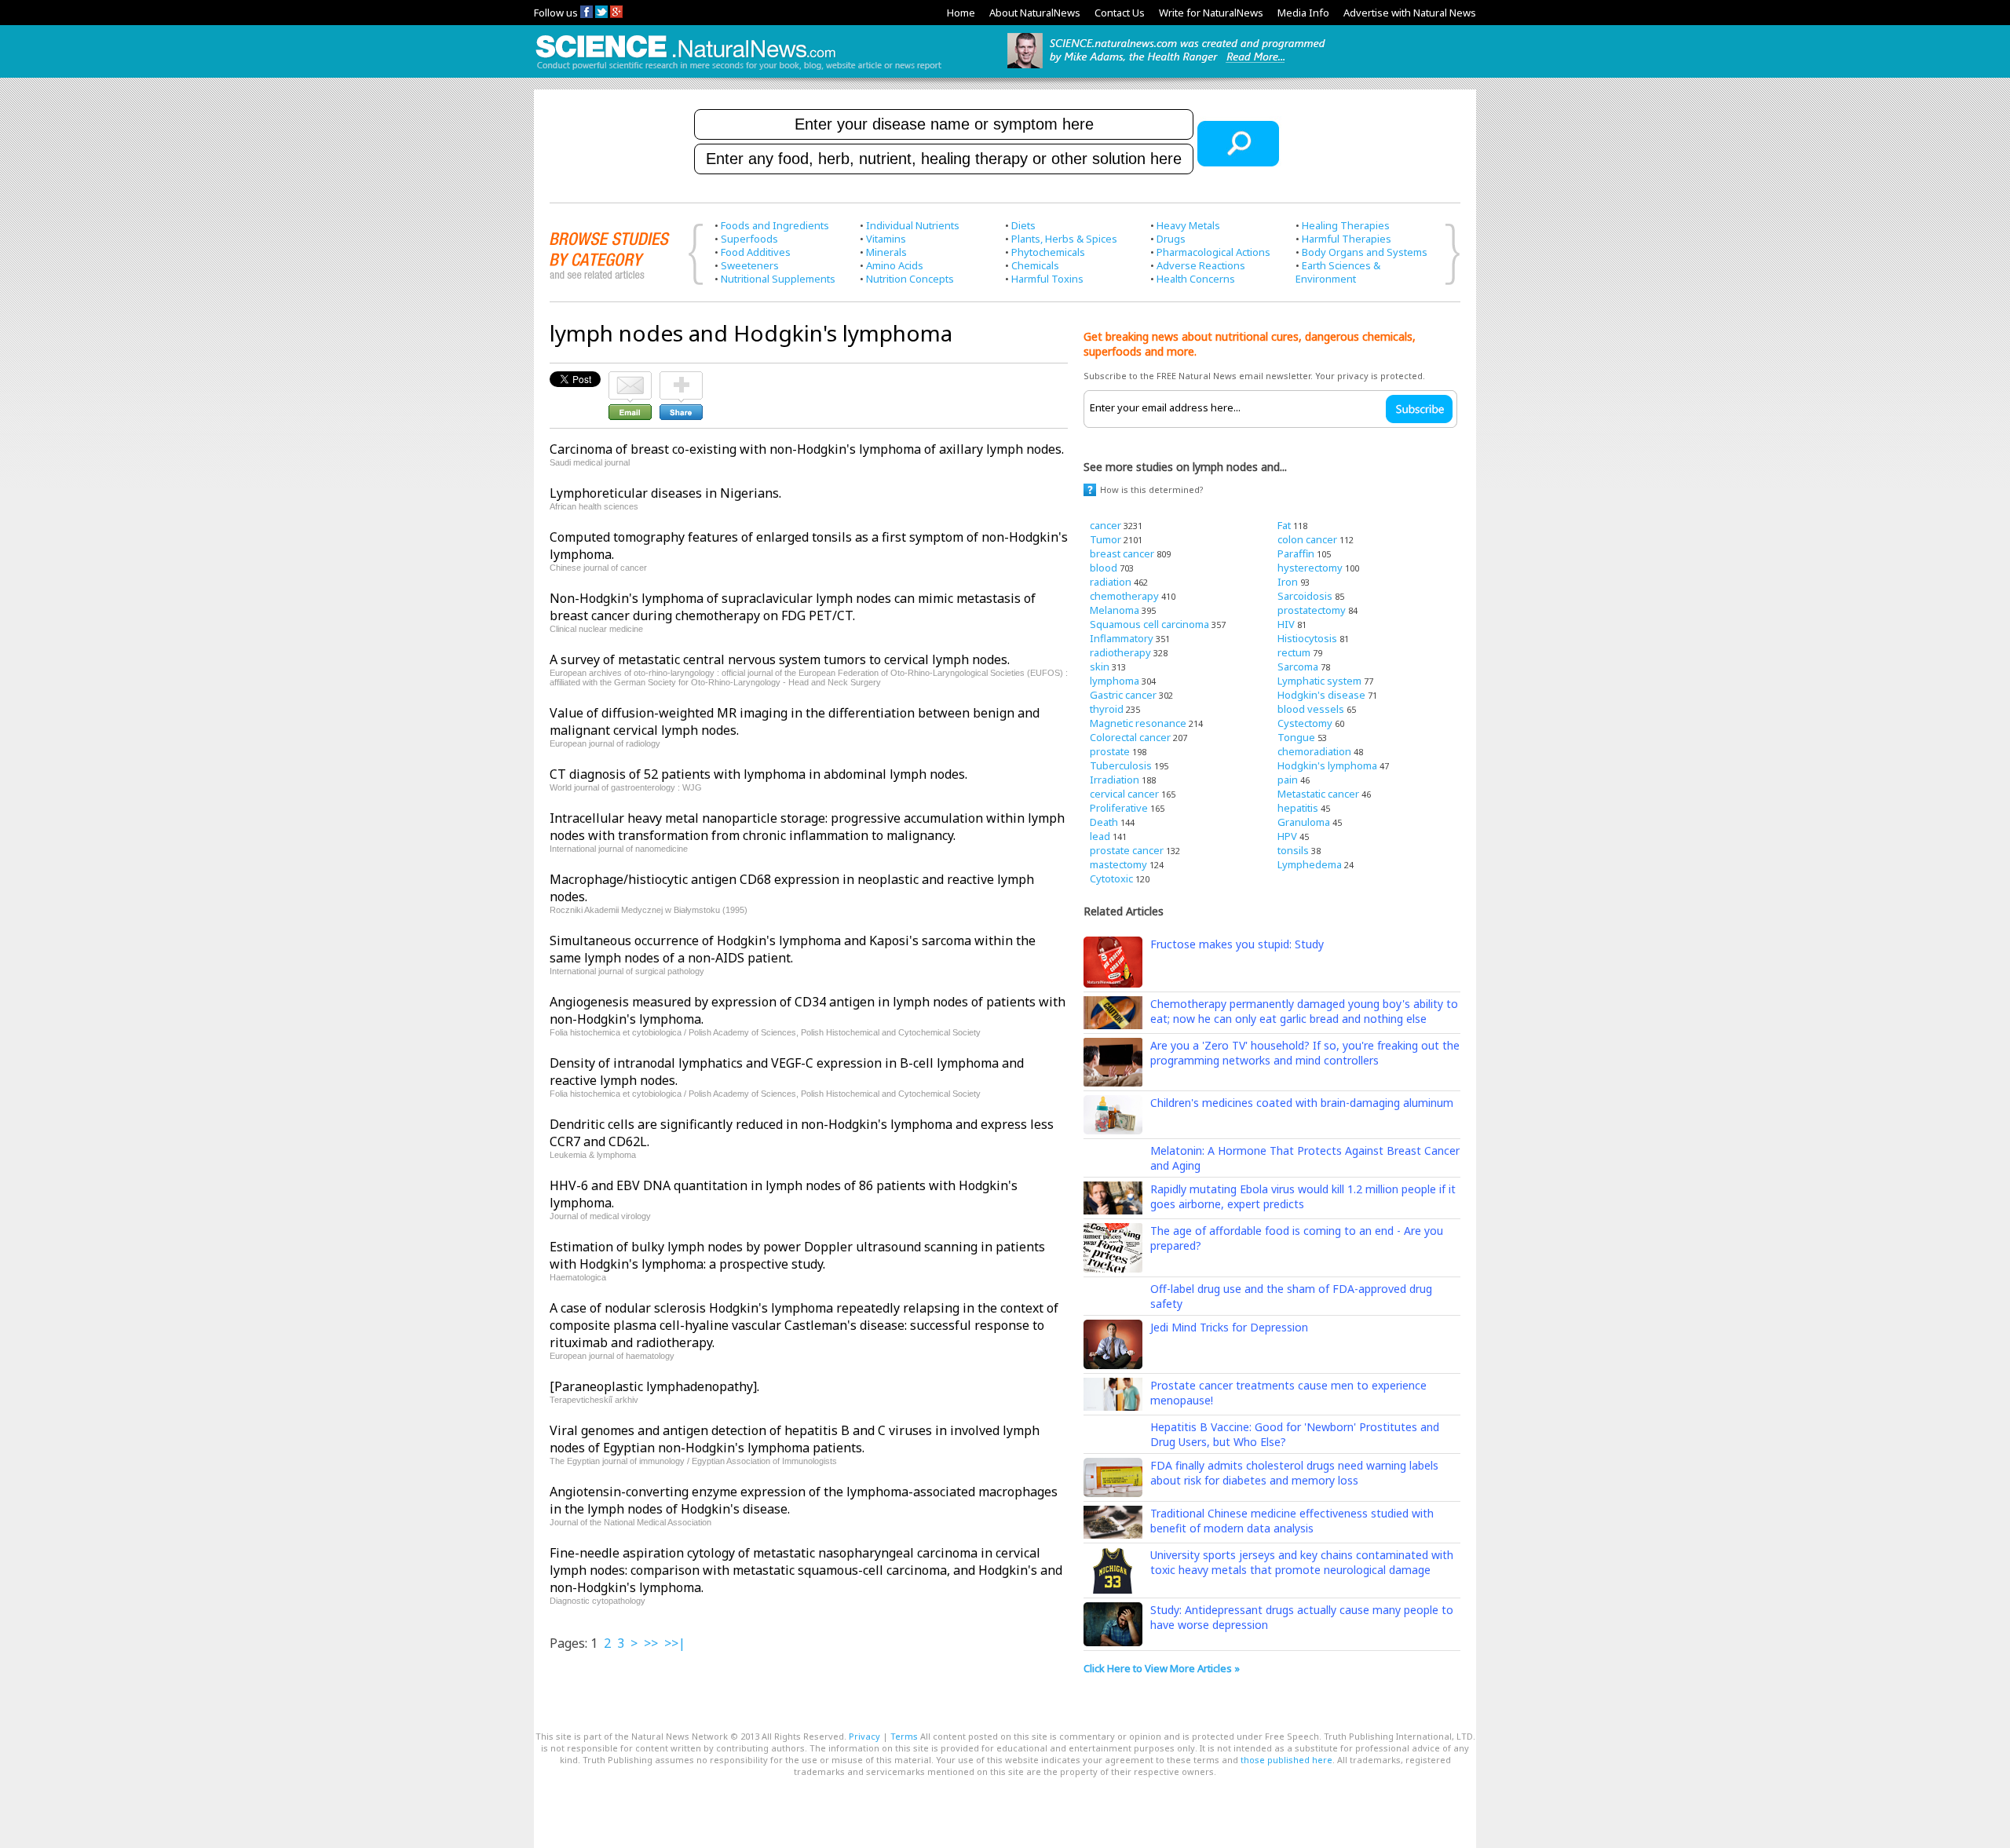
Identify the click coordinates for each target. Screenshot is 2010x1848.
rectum (1294, 652)
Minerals (886, 252)
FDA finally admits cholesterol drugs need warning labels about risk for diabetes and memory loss (1294, 1473)
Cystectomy (1305, 723)
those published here (1286, 1760)
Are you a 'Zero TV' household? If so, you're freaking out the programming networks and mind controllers (1305, 1053)
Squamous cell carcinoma (1149, 624)
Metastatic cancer (1318, 794)
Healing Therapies (1346, 225)
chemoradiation (1314, 751)
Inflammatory (1122, 638)
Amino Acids (895, 265)
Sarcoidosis (1305, 596)
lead (1100, 836)
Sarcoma (1298, 667)
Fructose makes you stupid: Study (1237, 944)
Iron (1288, 582)
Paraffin (1296, 553)
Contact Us (1120, 13)
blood (1104, 568)
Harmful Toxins (1047, 279)
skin (1100, 667)
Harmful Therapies (1347, 239)
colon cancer (1307, 539)
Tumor (1105, 539)
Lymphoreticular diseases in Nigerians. (665, 493)
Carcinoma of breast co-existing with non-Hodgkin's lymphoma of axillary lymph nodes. (807, 449)
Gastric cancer (1123, 695)
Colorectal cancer (1130, 737)
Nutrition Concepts (910, 279)
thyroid (1107, 709)
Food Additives (756, 252)
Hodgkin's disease (1321, 695)
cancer (1105, 525)
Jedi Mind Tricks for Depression (1229, 1327)
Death (1104, 822)
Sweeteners (750, 265)
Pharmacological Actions (1213, 252)
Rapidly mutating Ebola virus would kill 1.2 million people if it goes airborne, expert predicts (1303, 1196)
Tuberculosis (1121, 765)
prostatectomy (1312, 610)
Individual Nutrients (913, 225)
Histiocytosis (1307, 638)
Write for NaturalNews (1211, 13)
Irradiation (1115, 780)
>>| (675, 1643)
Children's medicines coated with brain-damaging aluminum (1302, 1103)
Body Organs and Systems (1365, 252)
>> (651, 1643)
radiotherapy (1120, 652)
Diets (1023, 225)
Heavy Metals (1188, 225)
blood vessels (1311, 709)
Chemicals (1035, 265)
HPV (1287, 836)
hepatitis (1298, 808)
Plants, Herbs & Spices (1064, 239)
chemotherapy (1124, 596)
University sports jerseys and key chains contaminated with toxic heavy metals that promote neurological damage (1302, 1562)
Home (961, 13)
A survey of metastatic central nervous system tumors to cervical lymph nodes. (780, 659)
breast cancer (1122, 553)
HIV (1286, 624)
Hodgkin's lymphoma (1327, 765)
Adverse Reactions (1201, 265)
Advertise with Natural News (1410, 13)
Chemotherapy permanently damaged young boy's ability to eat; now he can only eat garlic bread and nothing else (1304, 1011)
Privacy (864, 1736)
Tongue (1296, 737)
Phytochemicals (1048, 252)
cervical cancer (1124, 794)
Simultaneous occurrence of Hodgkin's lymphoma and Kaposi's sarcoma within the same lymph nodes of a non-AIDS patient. (793, 949)
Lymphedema (1310, 864)
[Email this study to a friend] (630, 378)
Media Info (1303, 13)
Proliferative (1119, 808)
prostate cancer (1127, 850)
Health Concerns (1196, 279)
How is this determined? (1152, 489)
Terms (904, 1736)
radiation (1111, 582)
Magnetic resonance (1138, 723)
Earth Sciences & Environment (1338, 272)
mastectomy (1118, 864)
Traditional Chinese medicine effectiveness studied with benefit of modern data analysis (1292, 1521)
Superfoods (749, 239)
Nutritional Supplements (778, 279)
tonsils (1293, 850)
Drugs (1171, 239)
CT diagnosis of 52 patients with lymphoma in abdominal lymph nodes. (758, 774)
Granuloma (1304, 822)
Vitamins (886, 239)
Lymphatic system (1319, 681)
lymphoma (1115, 681)
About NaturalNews (1035, 13)
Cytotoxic (1111, 878)
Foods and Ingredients (775, 225)
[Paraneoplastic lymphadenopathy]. (654, 1386)
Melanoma (1115, 610)
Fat (1284, 525)
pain (1288, 780)
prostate (1110, 751)
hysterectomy (1310, 568)
